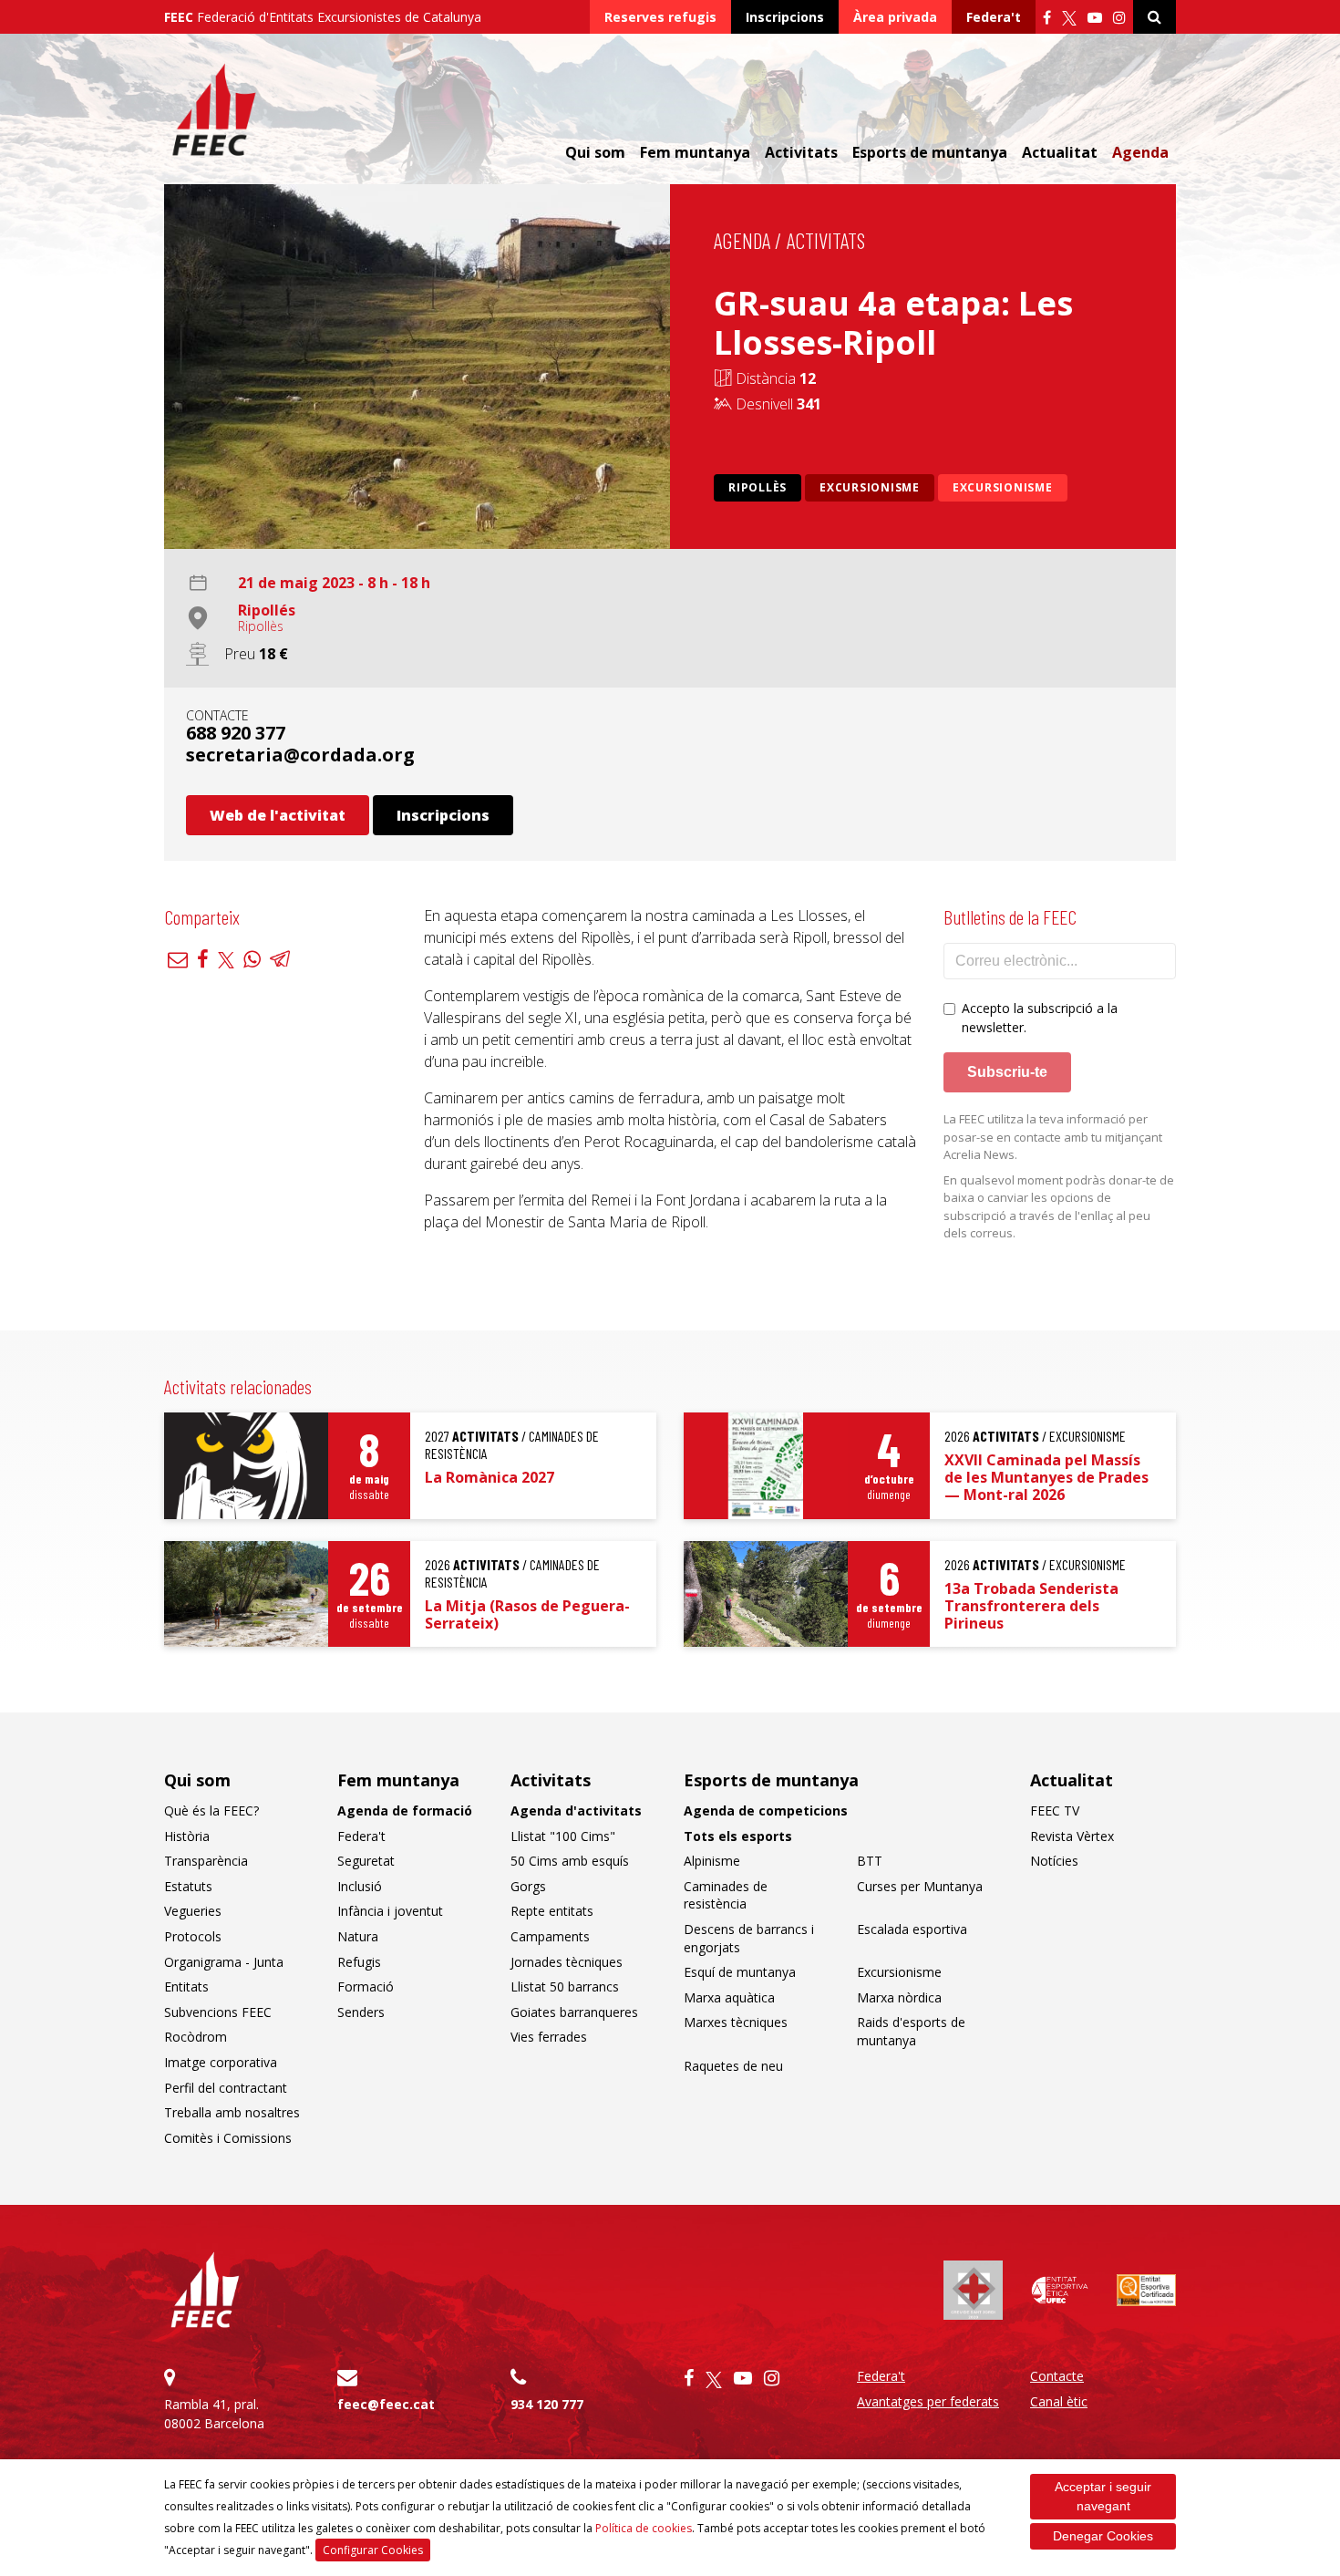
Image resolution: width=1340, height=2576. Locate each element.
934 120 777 (547, 2404)
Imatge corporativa (221, 2062)
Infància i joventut (390, 1911)
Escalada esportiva (912, 1929)
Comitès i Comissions (228, 2138)
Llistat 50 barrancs (565, 1986)
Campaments (550, 1936)
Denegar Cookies (1103, 2536)
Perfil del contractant (226, 2088)
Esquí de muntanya (740, 1972)
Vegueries (193, 1911)
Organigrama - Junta (224, 1962)
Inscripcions (785, 17)
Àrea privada (895, 17)
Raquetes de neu (733, 2066)
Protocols (193, 1936)
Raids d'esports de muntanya (911, 2031)
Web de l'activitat (278, 815)
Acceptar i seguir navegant (1103, 2496)
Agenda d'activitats (576, 1810)
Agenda (1140, 152)
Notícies (1054, 1861)
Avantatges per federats (928, 2401)
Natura (358, 1936)
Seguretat (366, 1861)
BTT (870, 1861)
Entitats (186, 1986)
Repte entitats (552, 1911)
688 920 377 (236, 733)
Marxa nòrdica (899, 1997)
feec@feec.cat (386, 2404)
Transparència (206, 1861)
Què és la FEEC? (211, 1810)
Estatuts (188, 1886)
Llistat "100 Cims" (563, 1836)
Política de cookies (644, 2528)
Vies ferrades (549, 2037)
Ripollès (758, 487)
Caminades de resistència (726, 1895)
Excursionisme (870, 487)
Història (187, 1836)
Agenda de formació (405, 1810)
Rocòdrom (196, 2037)
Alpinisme (712, 1861)
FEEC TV (1055, 1810)
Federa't (994, 17)
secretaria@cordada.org (300, 755)
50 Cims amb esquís (570, 1861)
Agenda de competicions (766, 1810)
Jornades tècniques (567, 1962)
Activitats (826, 240)
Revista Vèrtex (1072, 1836)
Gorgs (528, 1886)
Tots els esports (738, 1836)
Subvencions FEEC (218, 2012)
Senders (361, 2012)
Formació (366, 1986)
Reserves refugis (660, 17)
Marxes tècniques (736, 2022)
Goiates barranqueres (574, 2012)
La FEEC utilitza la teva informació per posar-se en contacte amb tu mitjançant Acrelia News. (1053, 1137)
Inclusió (360, 1886)
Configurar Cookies (373, 2550)
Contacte (1057, 2376)
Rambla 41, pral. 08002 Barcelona (214, 2414)
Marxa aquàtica (729, 1997)
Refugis (359, 1962)
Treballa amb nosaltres (232, 2112)
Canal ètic (1059, 2401)
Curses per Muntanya (920, 1886)
